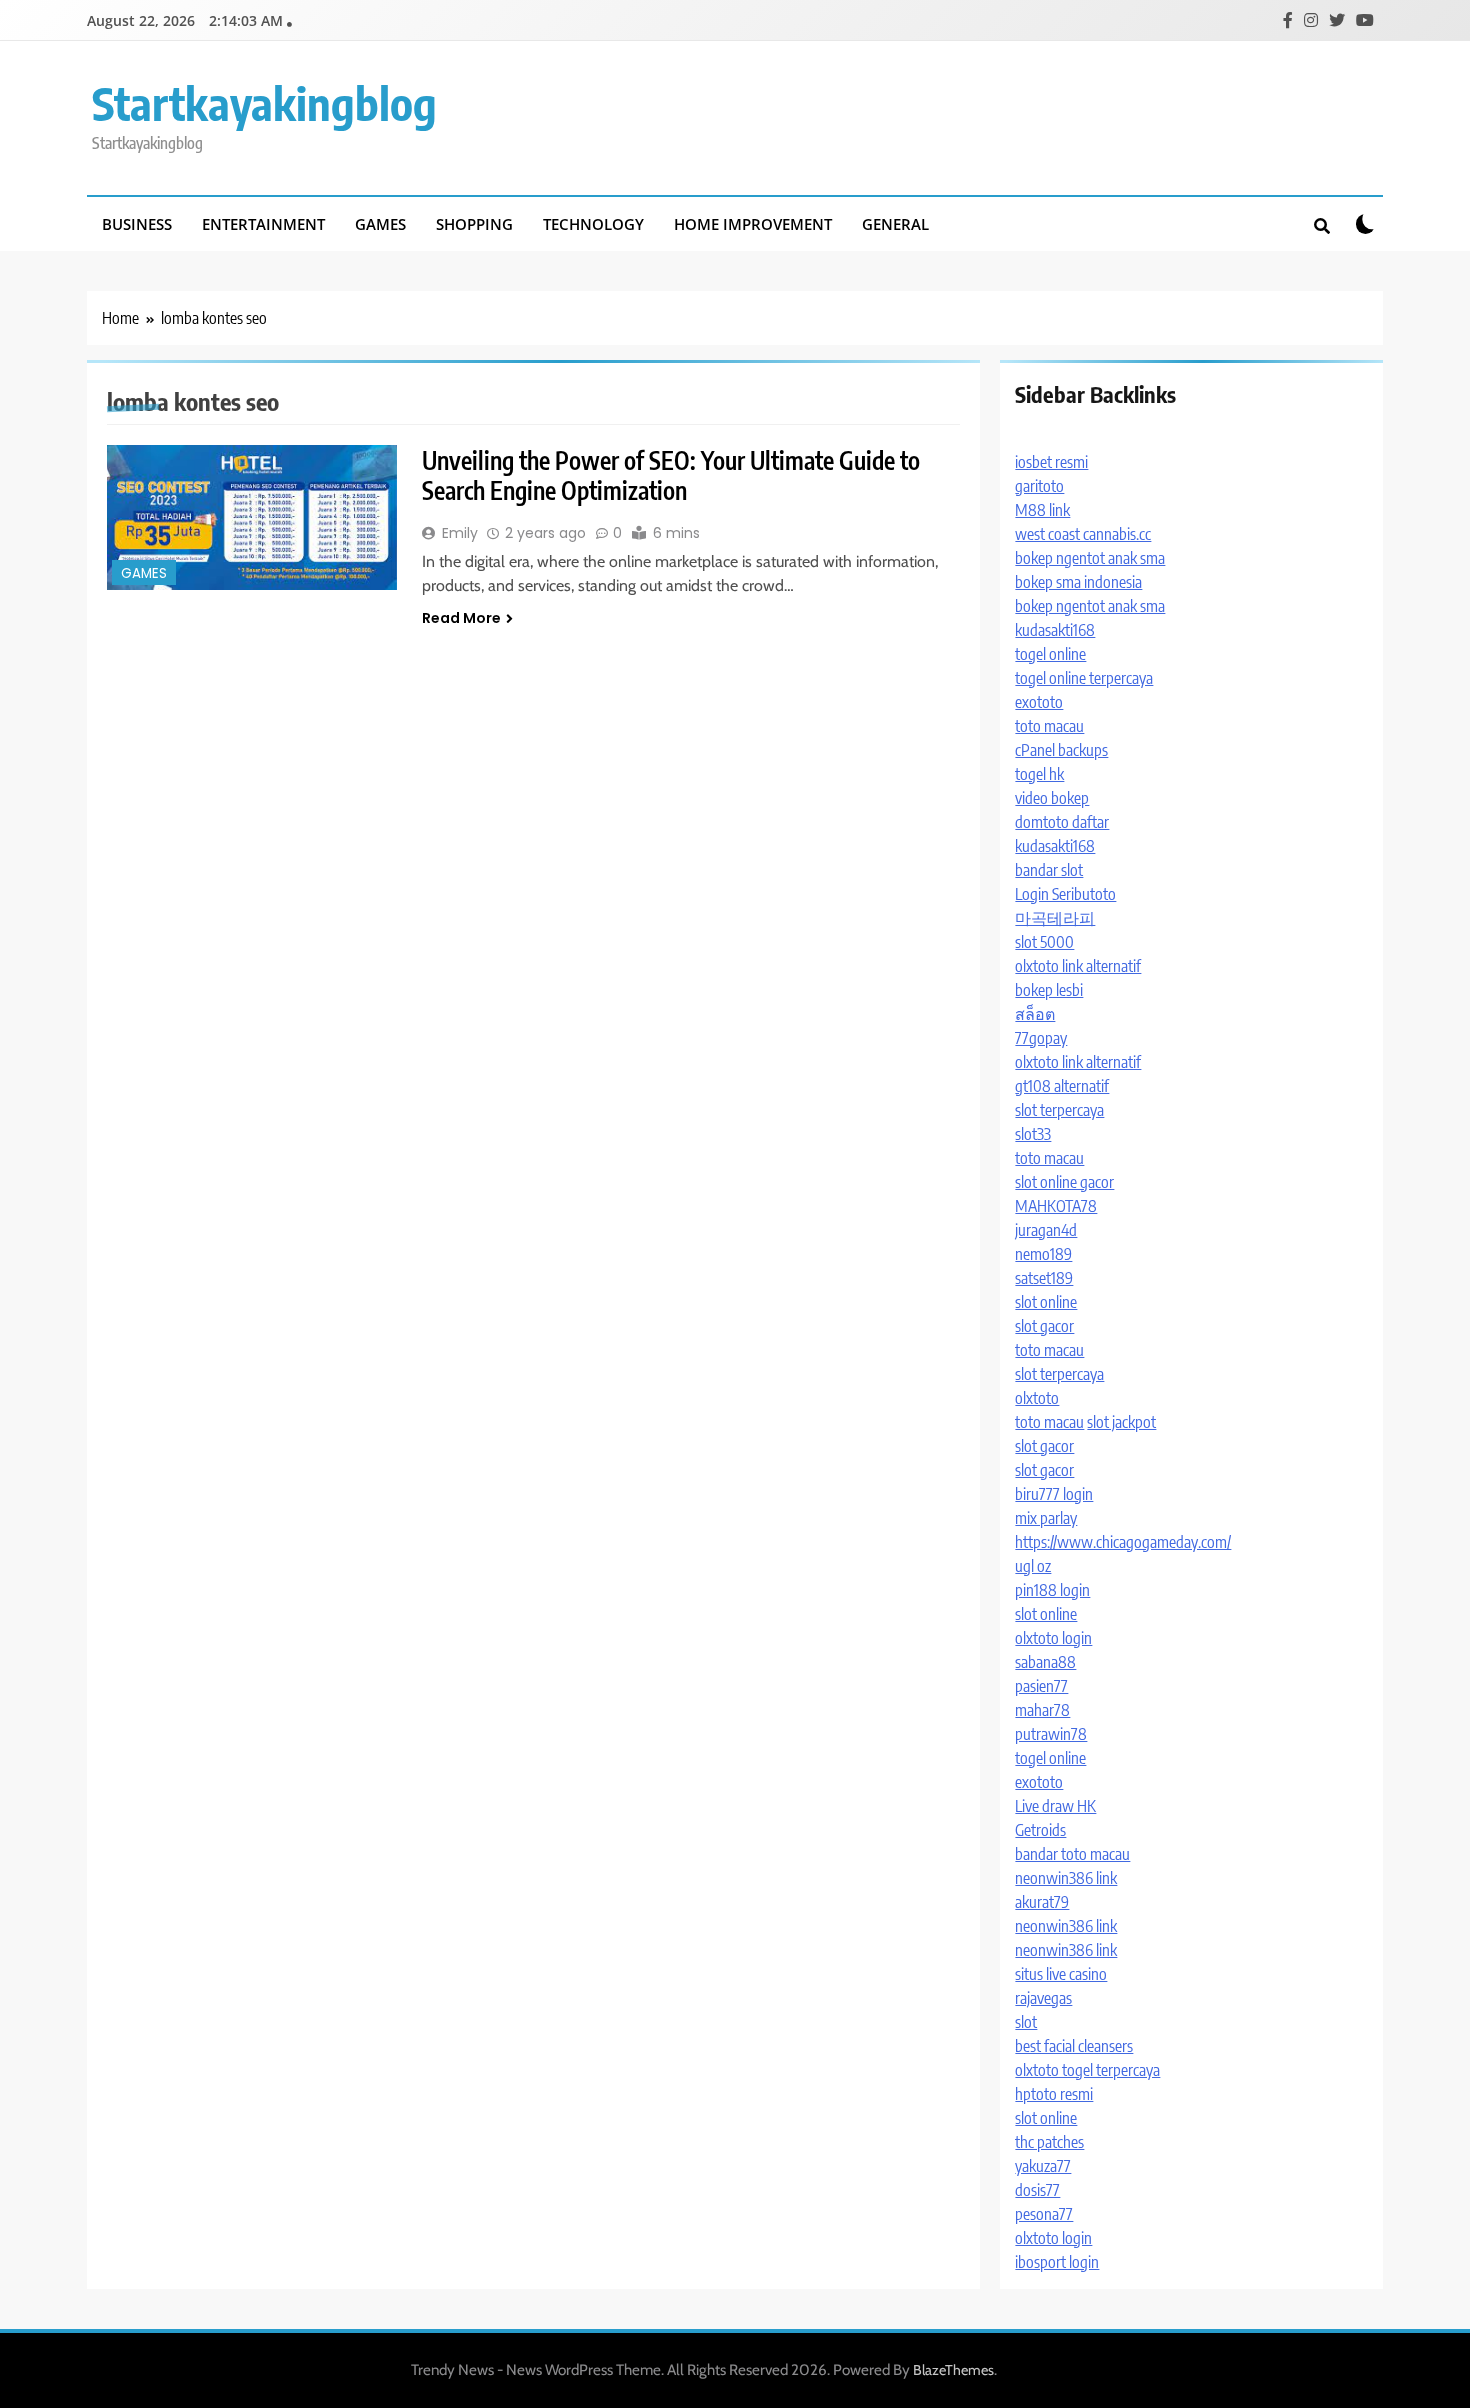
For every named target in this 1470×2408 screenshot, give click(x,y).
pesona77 (1044, 2214)
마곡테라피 (1055, 918)
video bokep (1052, 798)
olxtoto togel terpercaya (1087, 2070)
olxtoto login (1053, 1638)
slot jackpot (1121, 1422)
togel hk (1039, 774)
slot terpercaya (1059, 1110)
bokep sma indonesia (1078, 582)
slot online (1046, 1302)
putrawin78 (1051, 1734)
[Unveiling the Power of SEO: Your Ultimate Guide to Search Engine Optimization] (252, 517)
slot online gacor (1064, 1182)
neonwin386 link (1066, 1878)
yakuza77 (1043, 2166)
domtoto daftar (1062, 822)
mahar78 (1042, 1710)
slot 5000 (1044, 942)
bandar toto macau (1072, 1854)
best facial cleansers (1074, 2046)
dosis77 (1037, 2190)
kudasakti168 (1055, 630)
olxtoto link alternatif (1078, 966)
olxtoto (1037, 1398)
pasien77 (1041, 1686)
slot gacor (1044, 1326)
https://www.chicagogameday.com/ (1123, 1542)
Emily (460, 533)
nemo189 (1043, 1254)
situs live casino (1061, 1974)
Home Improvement (753, 224)
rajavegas (1043, 1998)
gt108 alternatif (1062, 1086)
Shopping (474, 224)
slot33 (1033, 1134)
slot (1026, 2022)
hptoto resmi (1054, 2094)
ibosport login (1057, 2262)
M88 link (1042, 510)
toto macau (1049, 726)
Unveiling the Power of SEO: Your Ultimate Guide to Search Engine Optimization (671, 475)
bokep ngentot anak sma (1090, 558)
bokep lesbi (1049, 990)
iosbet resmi (1051, 462)
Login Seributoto (1065, 894)
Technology (593, 224)
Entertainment (263, 224)
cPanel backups (1061, 750)
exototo (1039, 702)
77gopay (1041, 1038)
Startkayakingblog (264, 103)
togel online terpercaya (1084, 678)
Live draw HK (1055, 1806)
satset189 (1044, 1278)
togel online (1050, 654)
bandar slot (1049, 870)
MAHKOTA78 (1056, 1206)
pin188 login (1052, 1590)
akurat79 (1042, 1902)
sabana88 (1045, 1662)
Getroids (1040, 1830)
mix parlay (1046, 1518)
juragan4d (1046, 1230)
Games (380, 224)
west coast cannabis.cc (1083, 534)
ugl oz (1033, 1566)
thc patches (1049, 2142)
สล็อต (1035, 1014)
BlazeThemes (953, 2370)
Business (137, 224)
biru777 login (1054, 1494)
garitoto (1039, 486)
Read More (461, 618)
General (895, 224)
